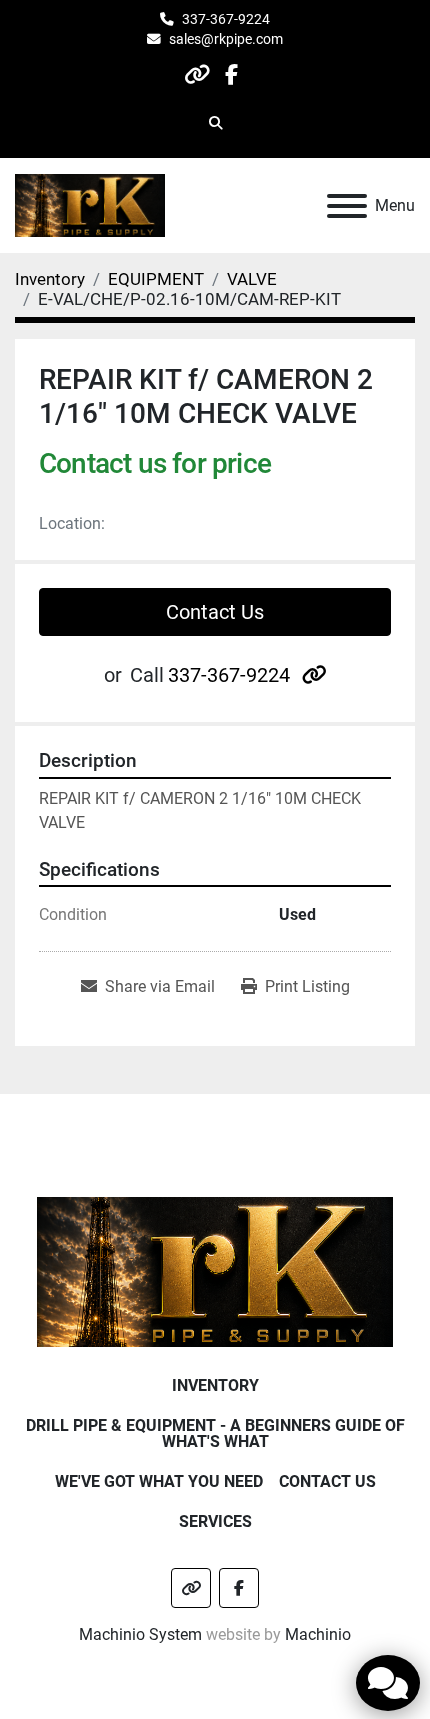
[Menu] (347, 206)
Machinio (318, 1634)
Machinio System (140, 1634)
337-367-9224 (226, 19)
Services (215, 1521)
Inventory (215, 1385)
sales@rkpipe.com (226, 39)
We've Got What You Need (159, 1481)
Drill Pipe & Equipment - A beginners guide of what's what (215, 1433)
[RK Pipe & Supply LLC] (215, 1270)
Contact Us (215, 612)
